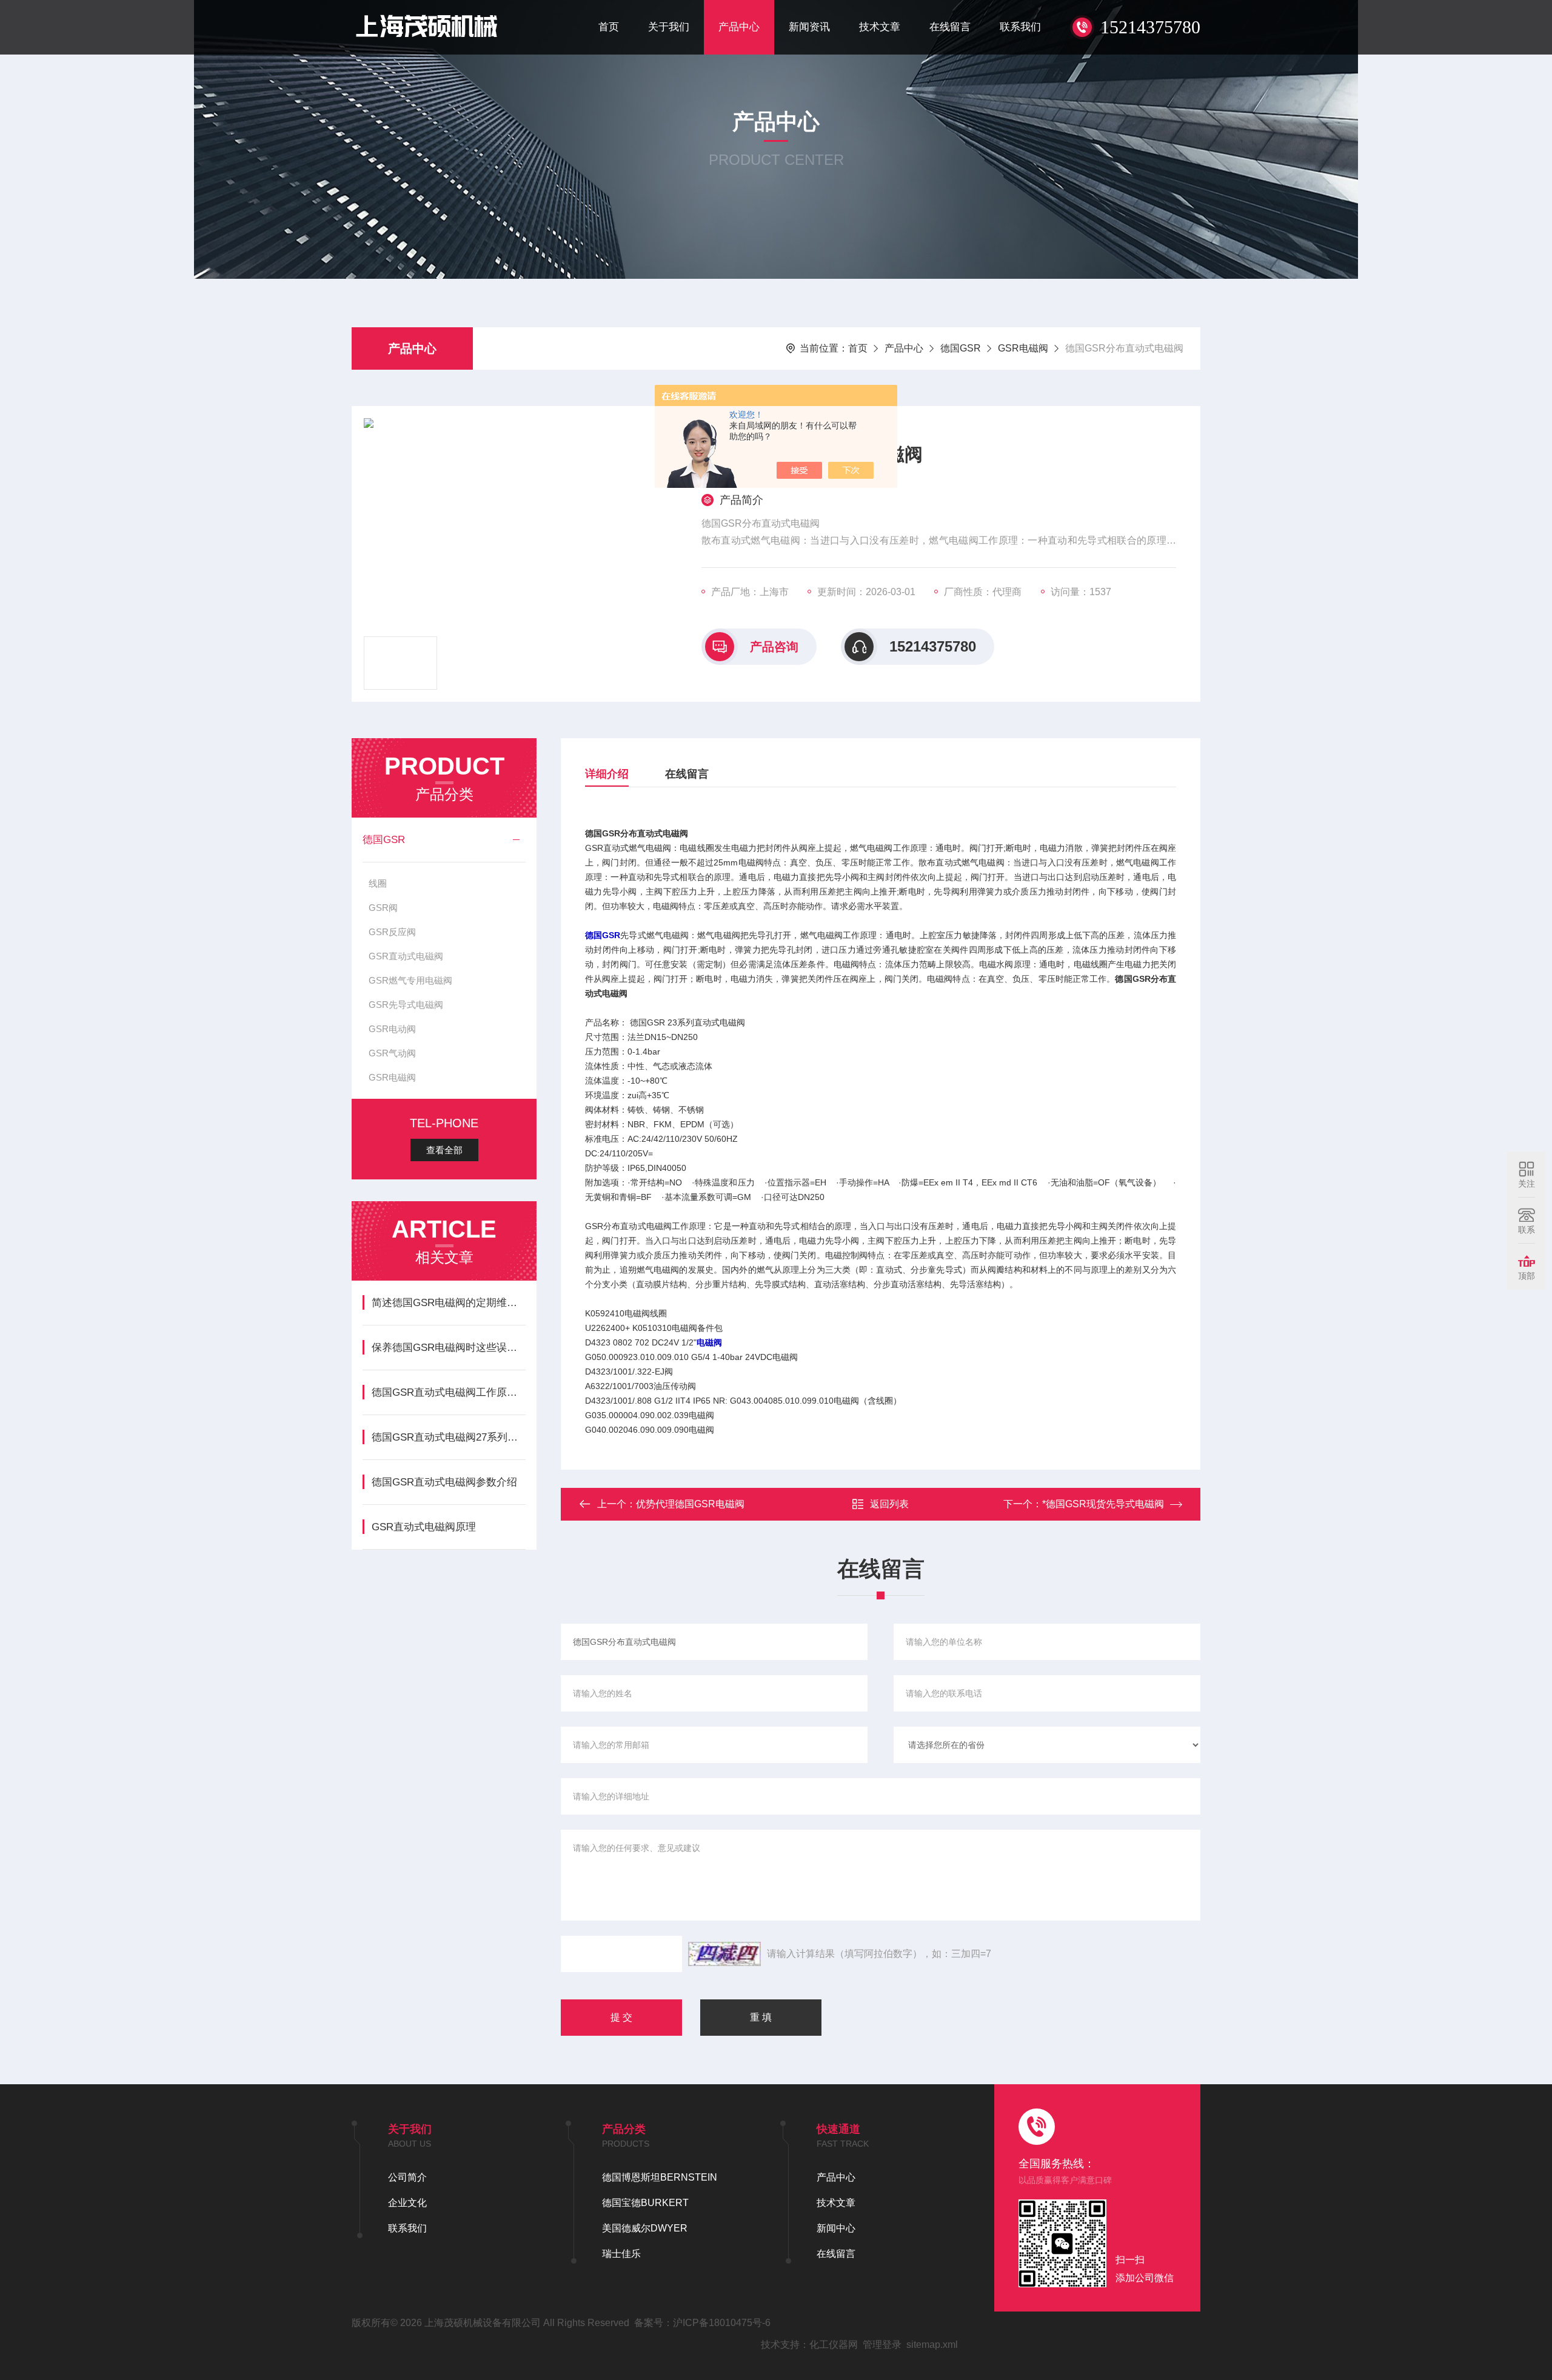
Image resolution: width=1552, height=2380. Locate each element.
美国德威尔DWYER (645, 2228)
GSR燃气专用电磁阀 (410, 980)
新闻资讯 (809, 27)
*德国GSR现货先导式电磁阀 (1103, 1504)
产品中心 (739, 27)
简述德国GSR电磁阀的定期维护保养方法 (448, 1303)
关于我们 (669, 27)
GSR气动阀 (392, 1053)
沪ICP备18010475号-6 (722, 2323)
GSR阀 (383, 908)
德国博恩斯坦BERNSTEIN (660, 2177)
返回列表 (889, 1504)
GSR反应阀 (392, 932)
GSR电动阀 (392, 1029)
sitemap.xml (932, 2345)
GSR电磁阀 (1023, 348)
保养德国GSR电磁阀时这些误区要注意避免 (448, 1348)
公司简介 (407, 2177)
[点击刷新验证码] (724, 1954)
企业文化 (407, 2203)
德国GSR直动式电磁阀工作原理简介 (448, 1392)
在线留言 (950, 27)
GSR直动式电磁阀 (406, 956)
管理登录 (882, 2345)
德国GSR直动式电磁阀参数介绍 (444, 1482)
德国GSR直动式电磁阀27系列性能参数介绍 (448, 1437)
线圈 (378, 883)
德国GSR (961, 348)
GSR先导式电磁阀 (406, 1005)
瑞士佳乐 (621, 2254)
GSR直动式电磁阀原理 (424, 1527)
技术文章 (880, 27)
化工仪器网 (834, 2345)
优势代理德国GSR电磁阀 (690, 1504)
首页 (609, 27)
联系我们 (1020, 27)
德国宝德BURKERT (645, 2203)
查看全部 (444, 1150)
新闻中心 (836, 2228)
